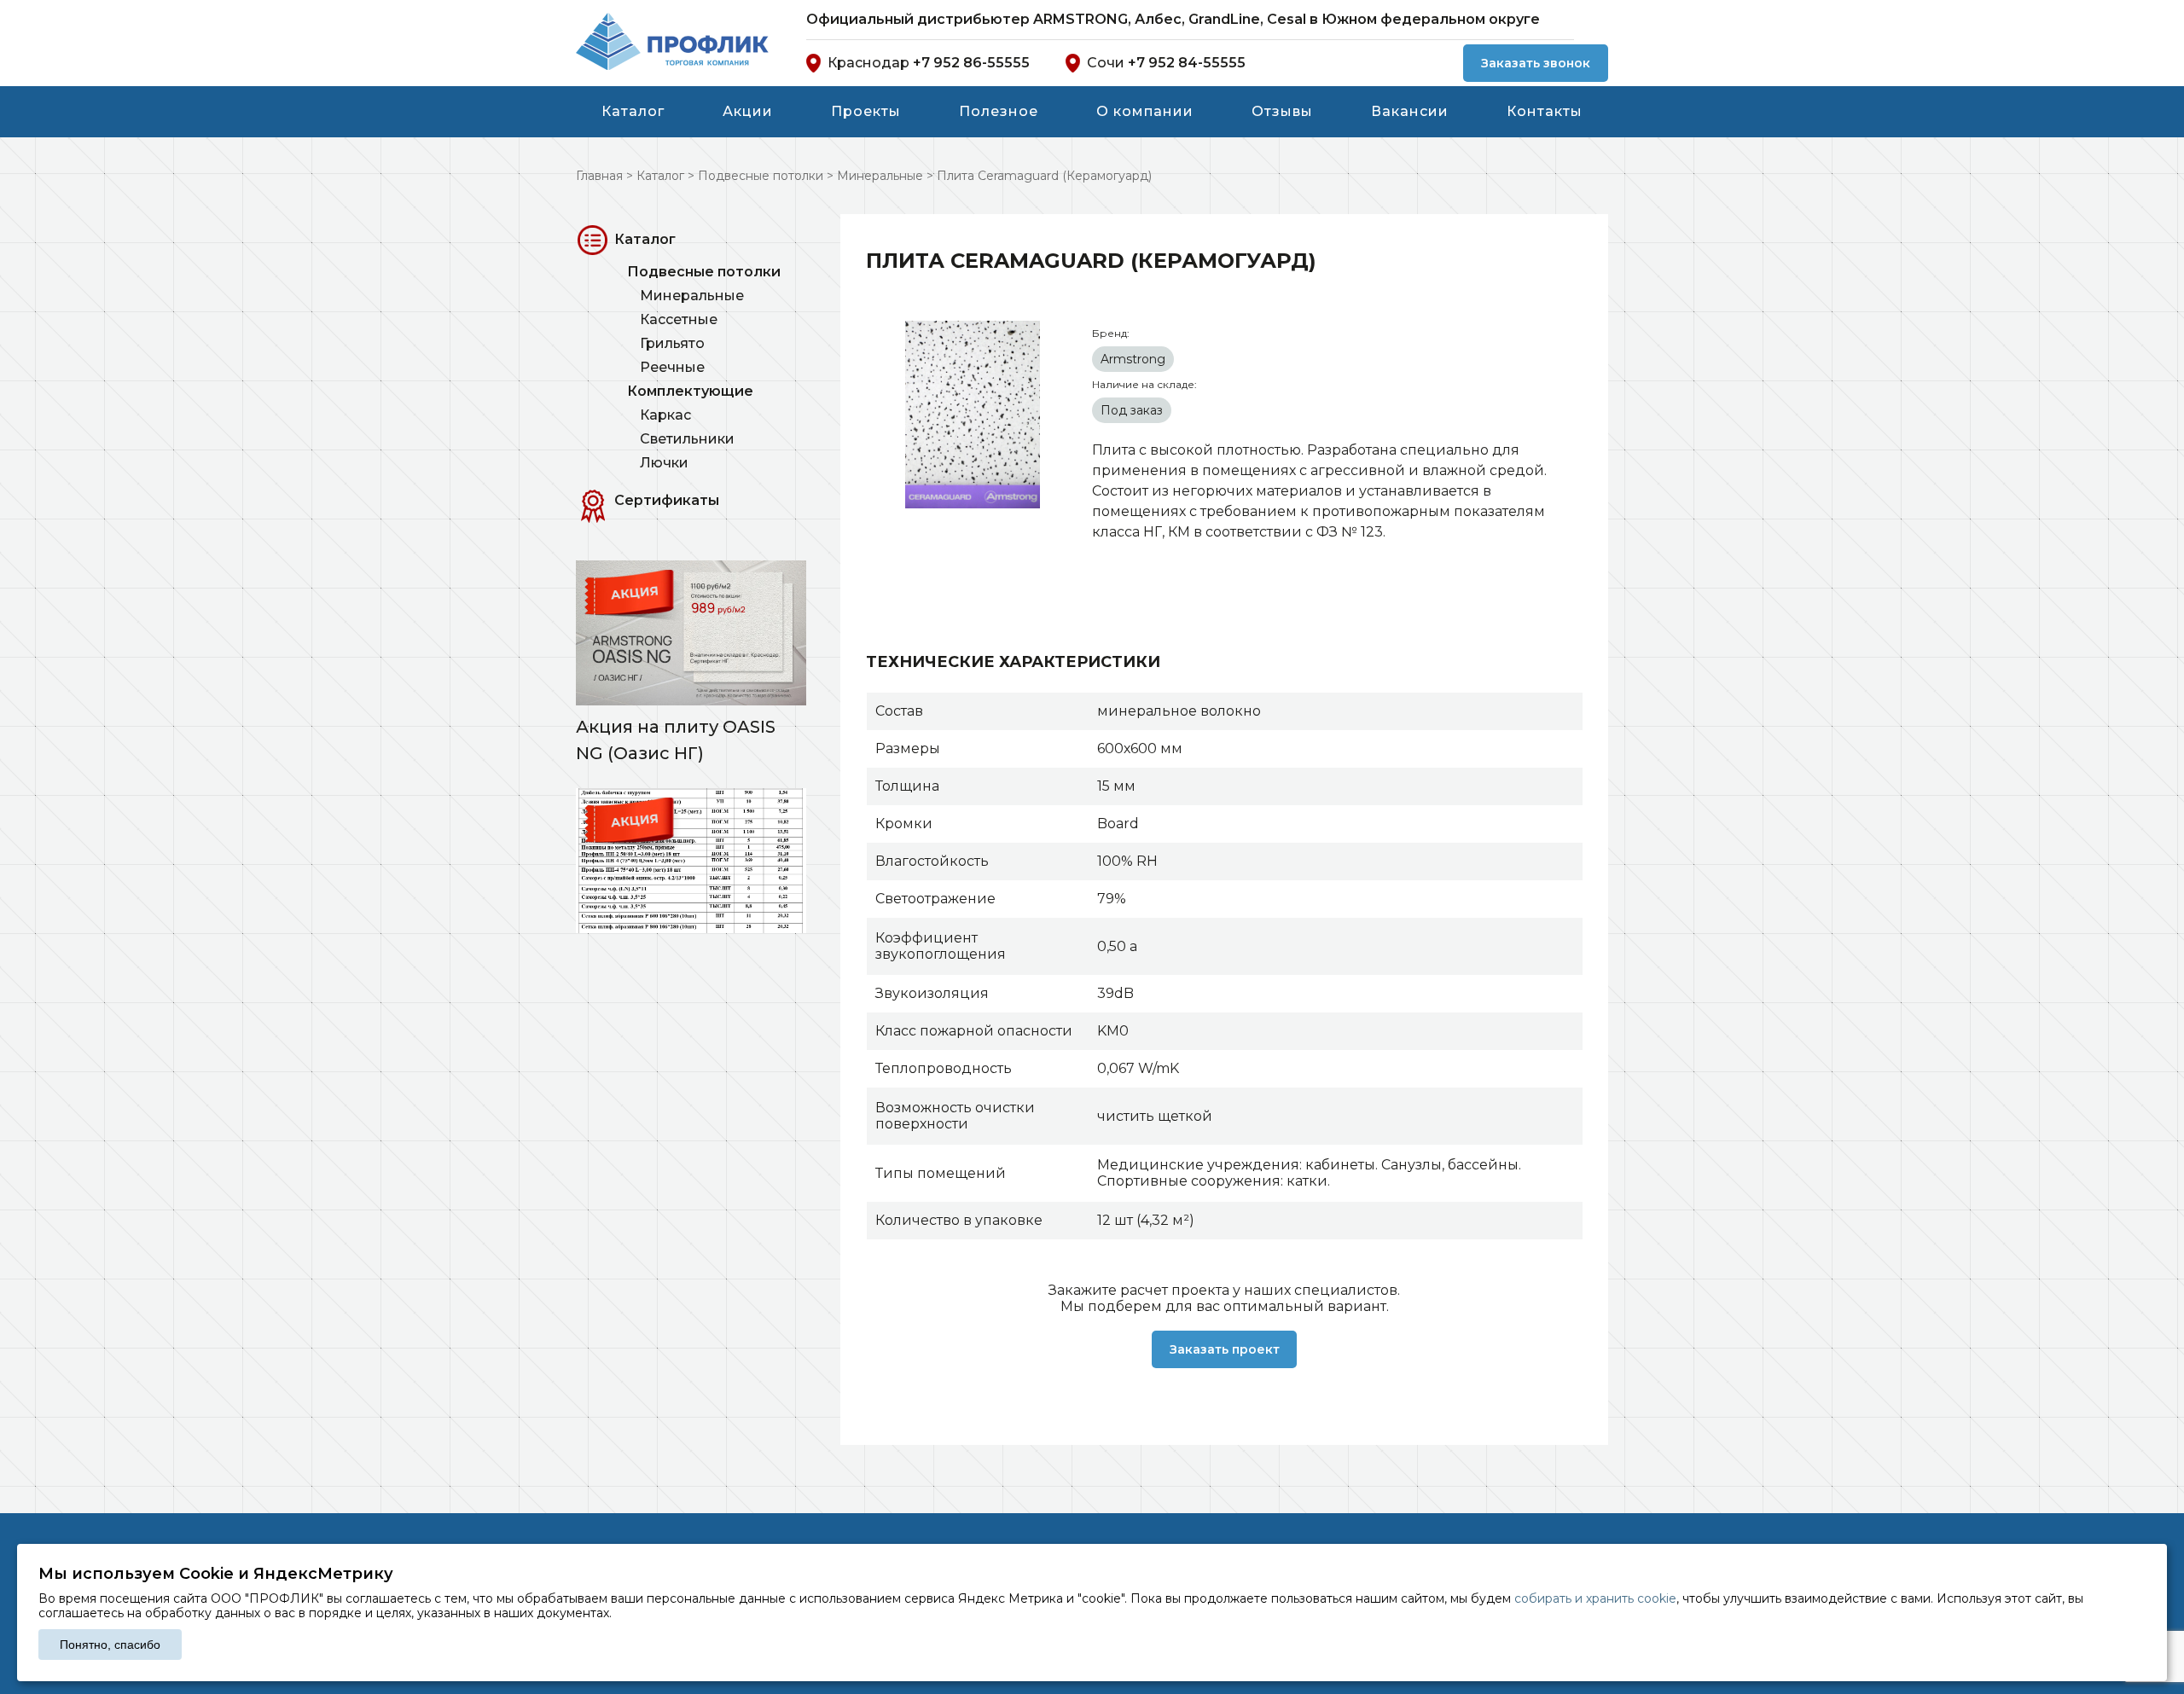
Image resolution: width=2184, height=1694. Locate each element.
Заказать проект (1225, 1349)
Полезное (999, 111)
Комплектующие (690, 391)
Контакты (1545, 111)
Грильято (672, 343)
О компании (1145, 111)
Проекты (866, 111)
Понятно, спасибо (110, 1645)
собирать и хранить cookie (1595, 1598)
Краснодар (929, 63)
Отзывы (1282, 111)
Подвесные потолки (704, 272)
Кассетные (679, 319)
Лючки (664, 463)
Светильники (687, 439)
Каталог (633, 111)
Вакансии (1410, 111)
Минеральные (692, 296)
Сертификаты (667, 500)
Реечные (672, 367)
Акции (748, 111)
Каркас (665, 415)
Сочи (1166, 63)
